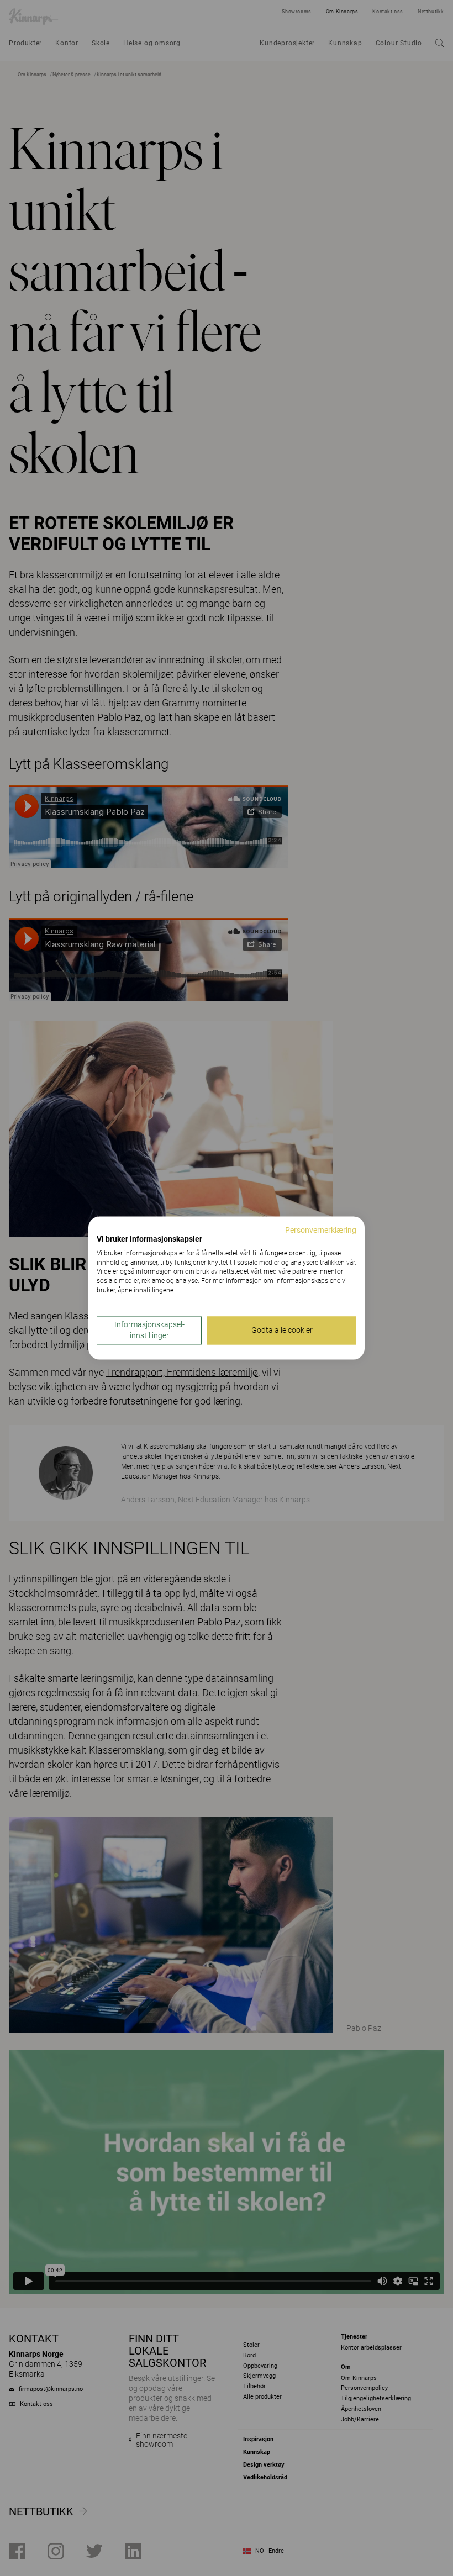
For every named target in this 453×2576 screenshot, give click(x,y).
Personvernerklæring (321, 1230)
